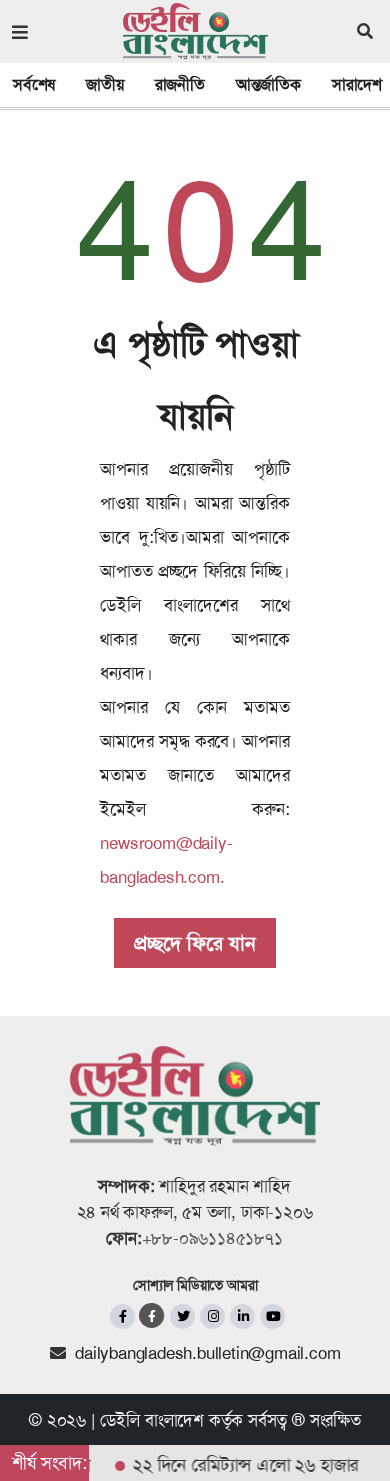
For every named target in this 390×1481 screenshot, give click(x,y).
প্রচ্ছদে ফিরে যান (195, 943)
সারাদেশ (357, 84)
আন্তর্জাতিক (268, 84)
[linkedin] (242, 1316)
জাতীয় (104, 84)
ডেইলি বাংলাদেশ (152, 1420)
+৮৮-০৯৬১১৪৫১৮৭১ (212, 1238)
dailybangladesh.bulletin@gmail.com (207, 1353)
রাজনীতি (180, 84)
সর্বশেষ (34, 84)
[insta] (212, 1316)
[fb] (122, 1316)
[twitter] (182, 1316)
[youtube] (272, 1316)
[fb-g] (152, 1315)
